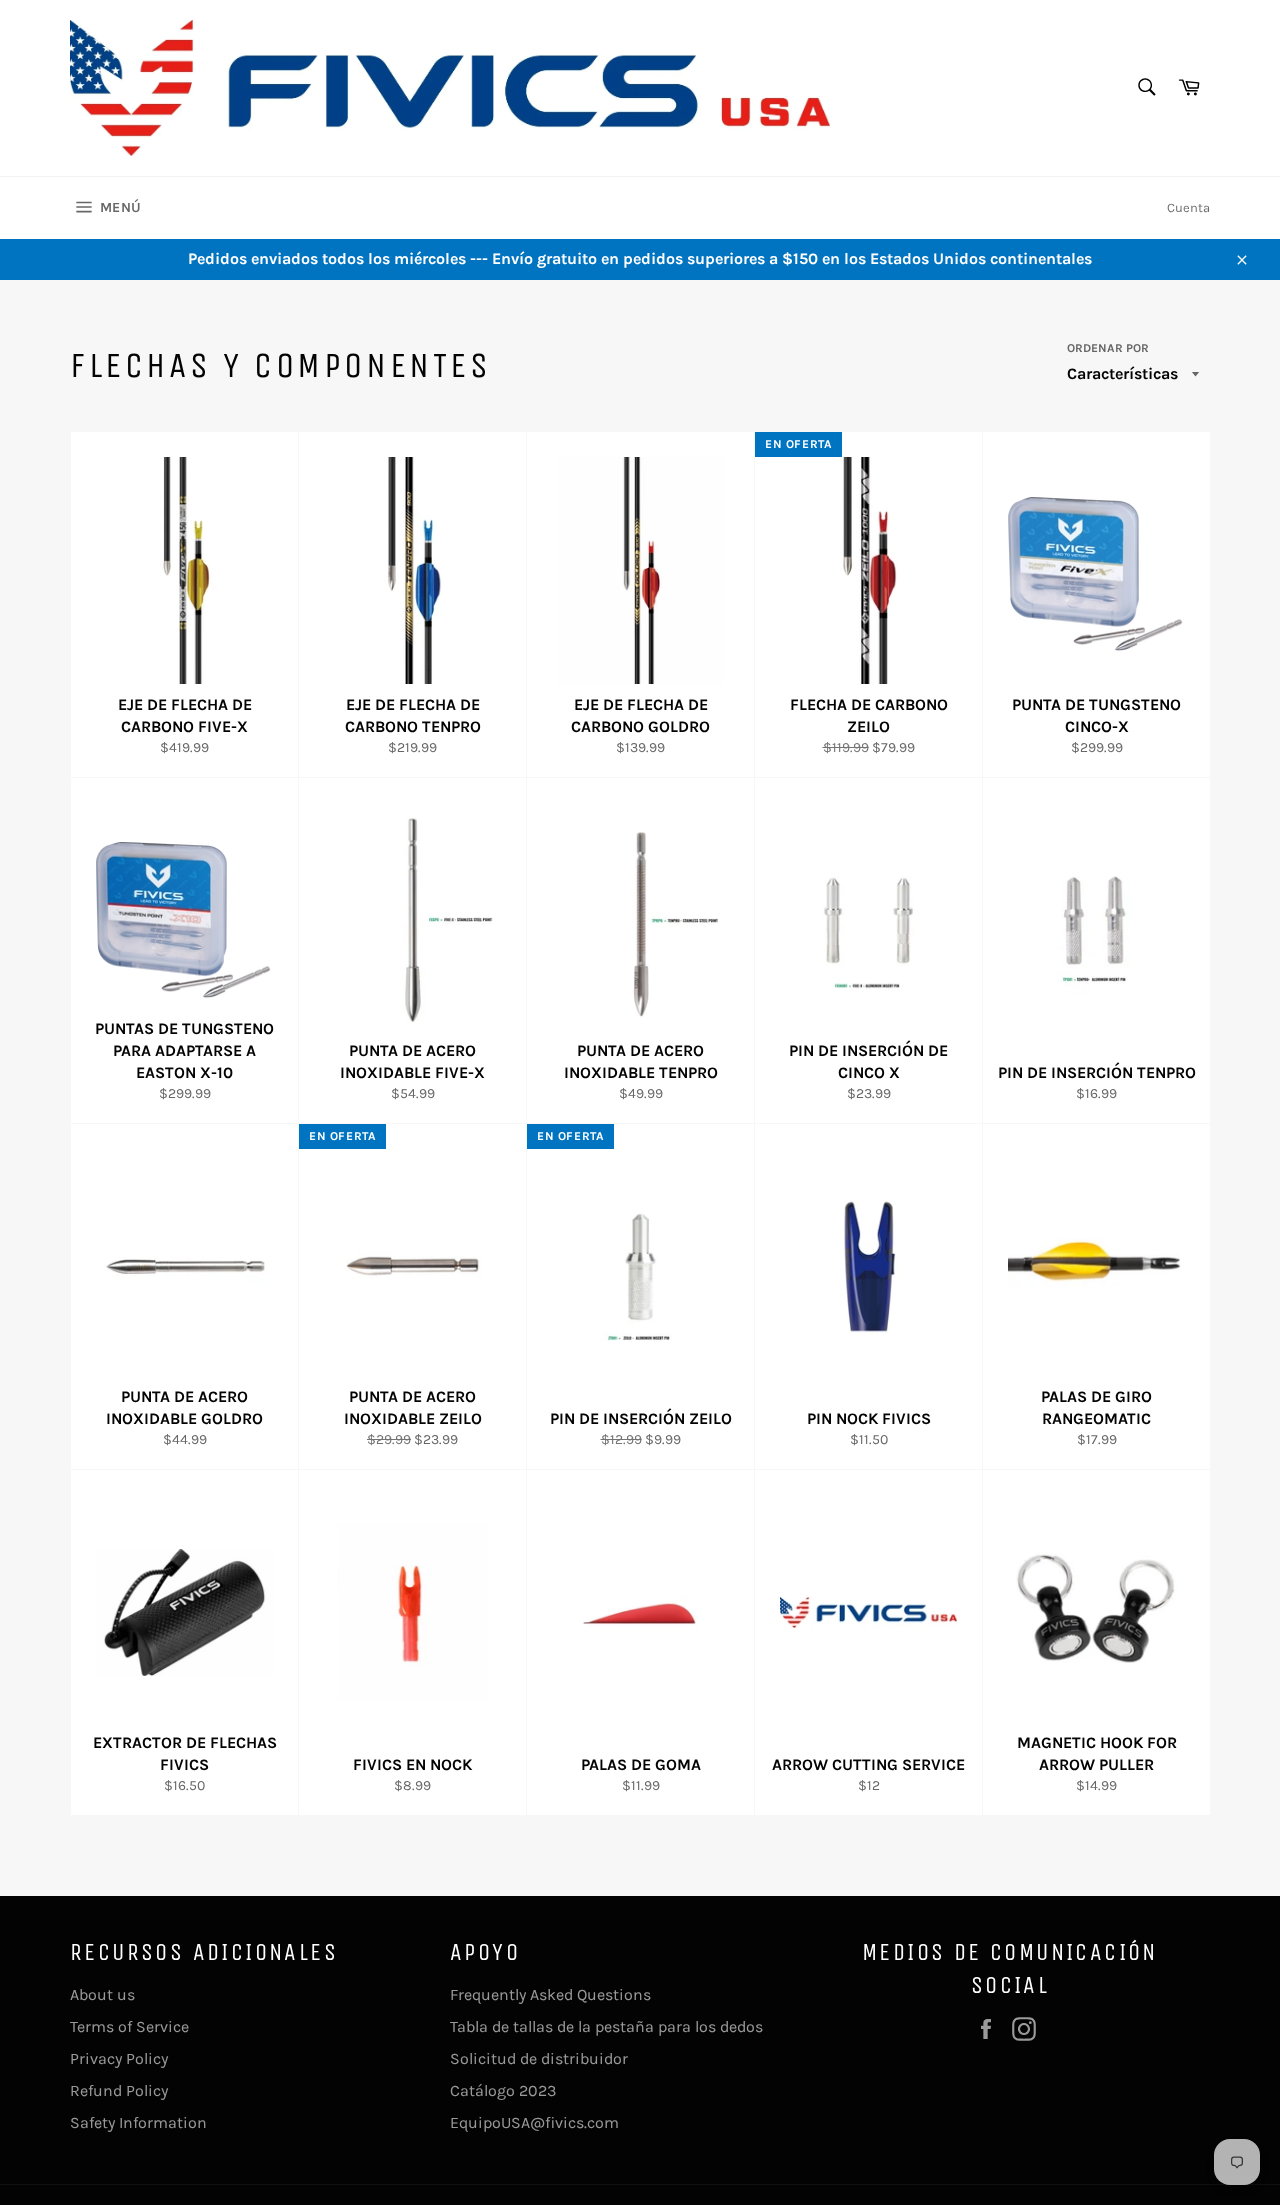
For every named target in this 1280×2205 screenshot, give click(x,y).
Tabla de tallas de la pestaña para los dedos (606, 2026)
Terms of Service (129, 2026)
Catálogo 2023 (503, 2090)
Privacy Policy (119, 2058)
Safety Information (138, 2122)
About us (102, 1994)
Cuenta (1188, 207)
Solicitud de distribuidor (539, 2058)
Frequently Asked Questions (550, 1994)
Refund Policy (119, 2090)
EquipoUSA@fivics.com (534, 2122)
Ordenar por (1108, 348)
